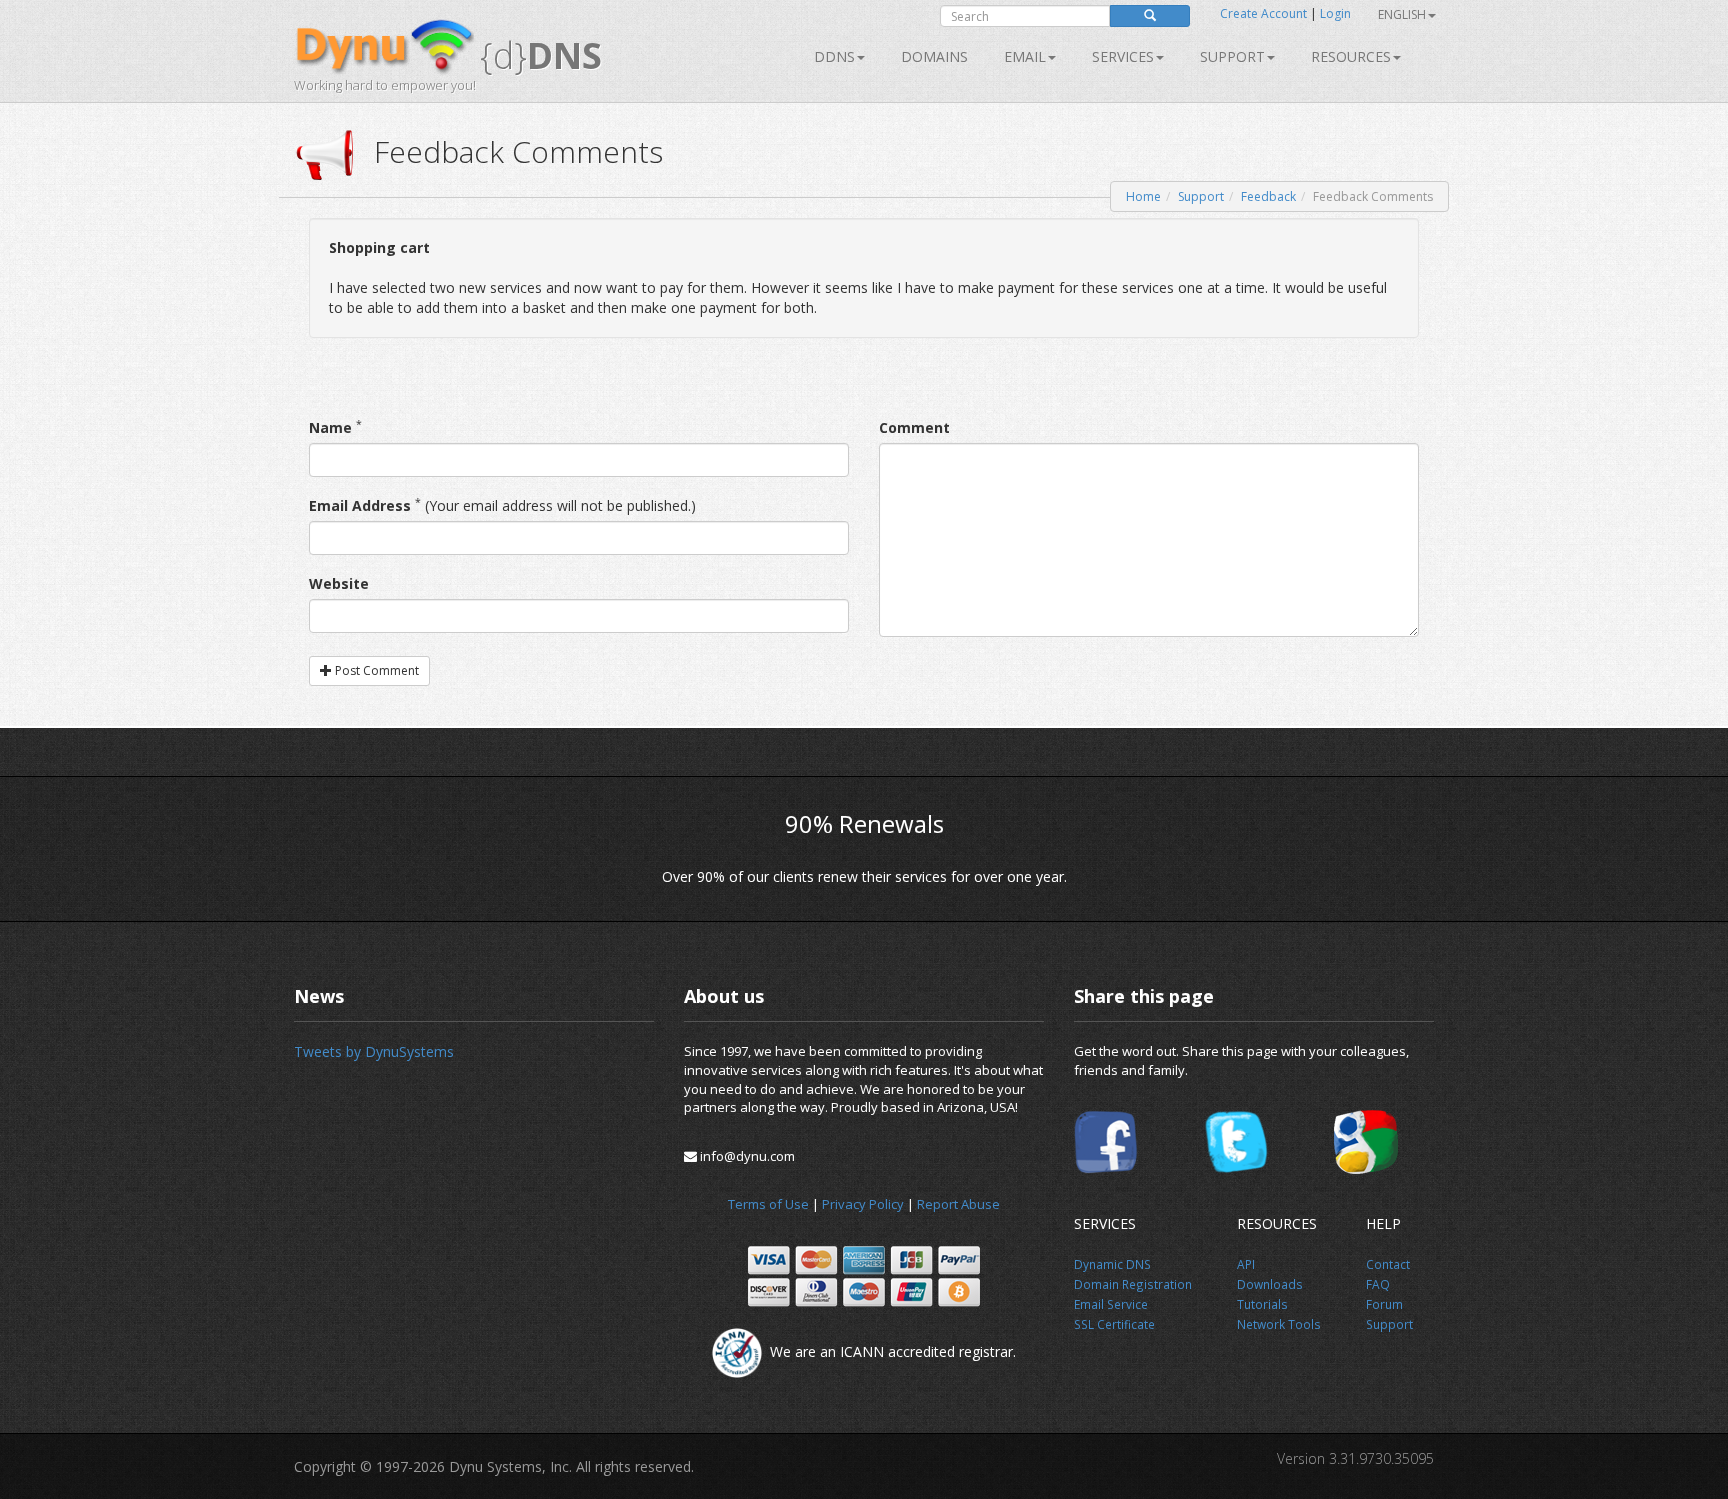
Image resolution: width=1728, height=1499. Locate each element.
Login (1335, 13)
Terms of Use (768, 1204)
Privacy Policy (863, 1204)
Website (339, 583)
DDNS (834, 56)
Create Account (1263, 13)
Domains (934, 56)
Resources (1351, 56)
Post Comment (375, 670)
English (1402, 14)
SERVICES (1123, 56)
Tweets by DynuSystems (374, 1051)
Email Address (360, 505)
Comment (914, 427)
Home (1143, 196)
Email (1025, 56)
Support (1232, 56)
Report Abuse (958, 1204)
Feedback (1268, 196)
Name (330, 427)
